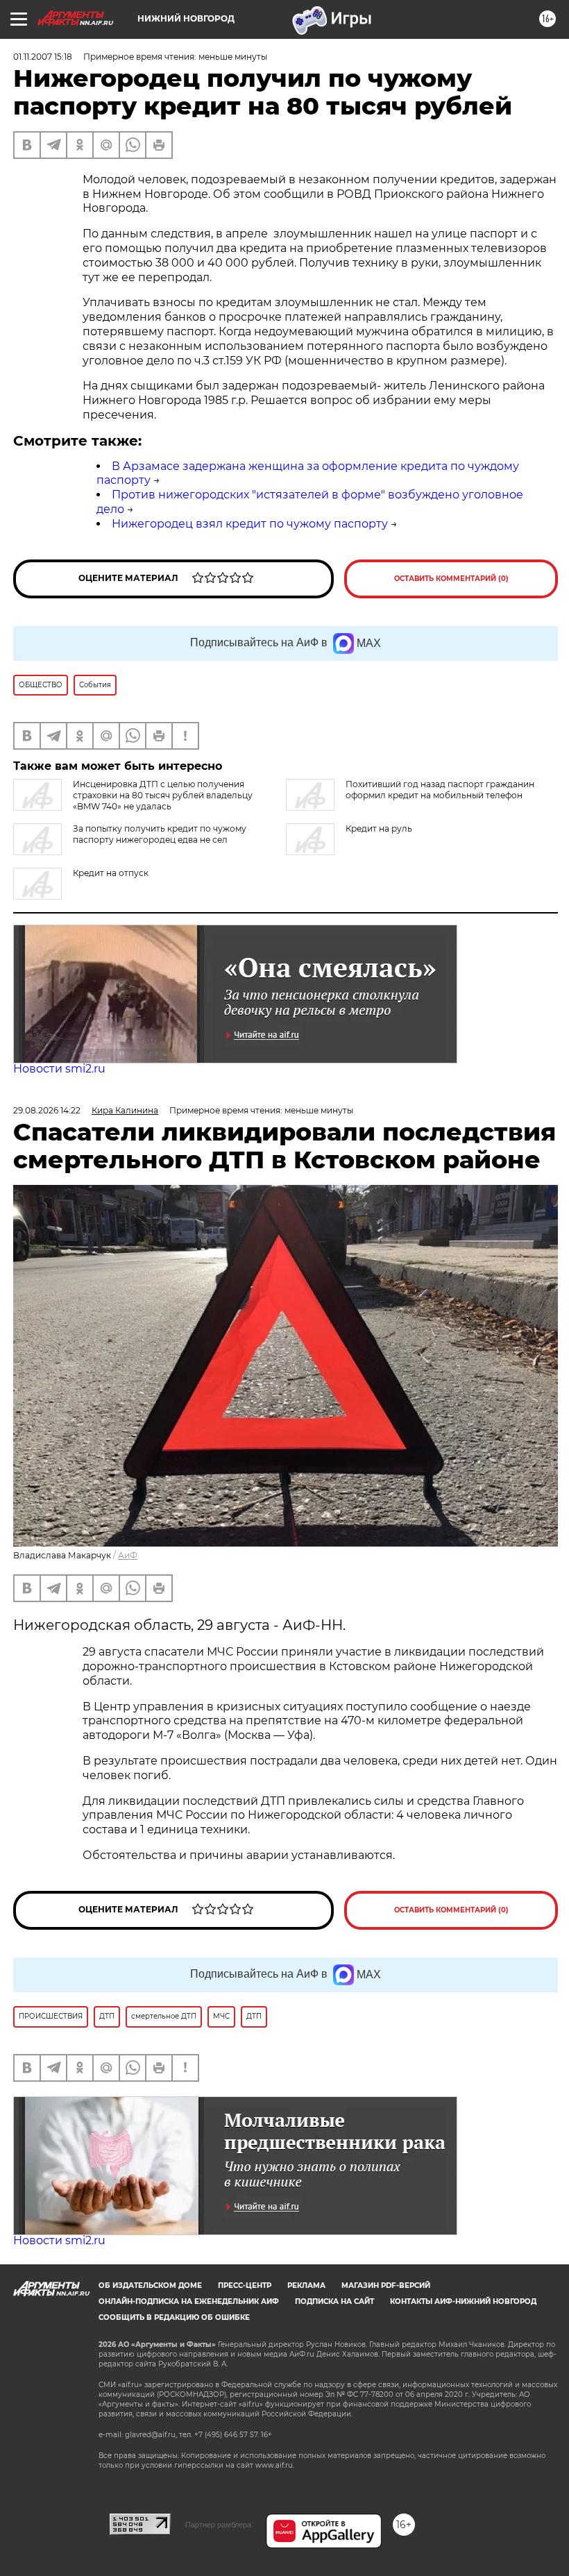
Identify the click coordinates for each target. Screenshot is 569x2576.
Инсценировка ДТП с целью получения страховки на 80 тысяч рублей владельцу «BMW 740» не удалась (163, 795)
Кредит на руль (379, 828)
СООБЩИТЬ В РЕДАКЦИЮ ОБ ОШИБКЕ (174, 2317)
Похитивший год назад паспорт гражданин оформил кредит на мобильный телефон (440, 790)
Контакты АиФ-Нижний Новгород (463, 2301)
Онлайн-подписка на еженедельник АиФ (189, 2301)
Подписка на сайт (334, 2301)
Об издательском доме (150, 2285)
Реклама (306, 2285)
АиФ (128, 1555)
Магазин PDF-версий (386, 2285)
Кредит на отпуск (111, 873)
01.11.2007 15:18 (43, 57)
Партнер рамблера (218, 2525)
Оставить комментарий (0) (451, 579)
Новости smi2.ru (59, 1069)
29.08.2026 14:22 (47, 1110)
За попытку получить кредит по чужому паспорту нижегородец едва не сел (160, 834)
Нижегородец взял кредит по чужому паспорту (250, 524)
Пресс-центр (245, 2285)
